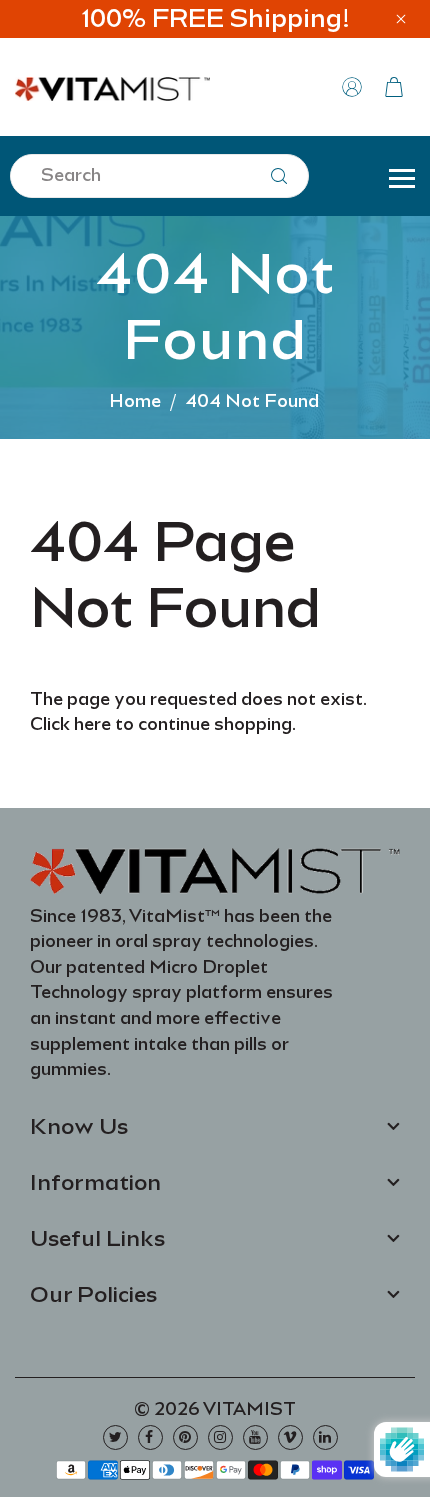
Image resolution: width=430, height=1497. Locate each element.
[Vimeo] (290, 1437)
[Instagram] (220, 1437)
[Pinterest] (185, 1437)
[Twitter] (115, 1437)
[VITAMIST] (112, 85)
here (92, 724)
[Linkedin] (325, 1437)
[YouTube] (255, 1437)
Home (135, 401)
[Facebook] (150, 1437)
